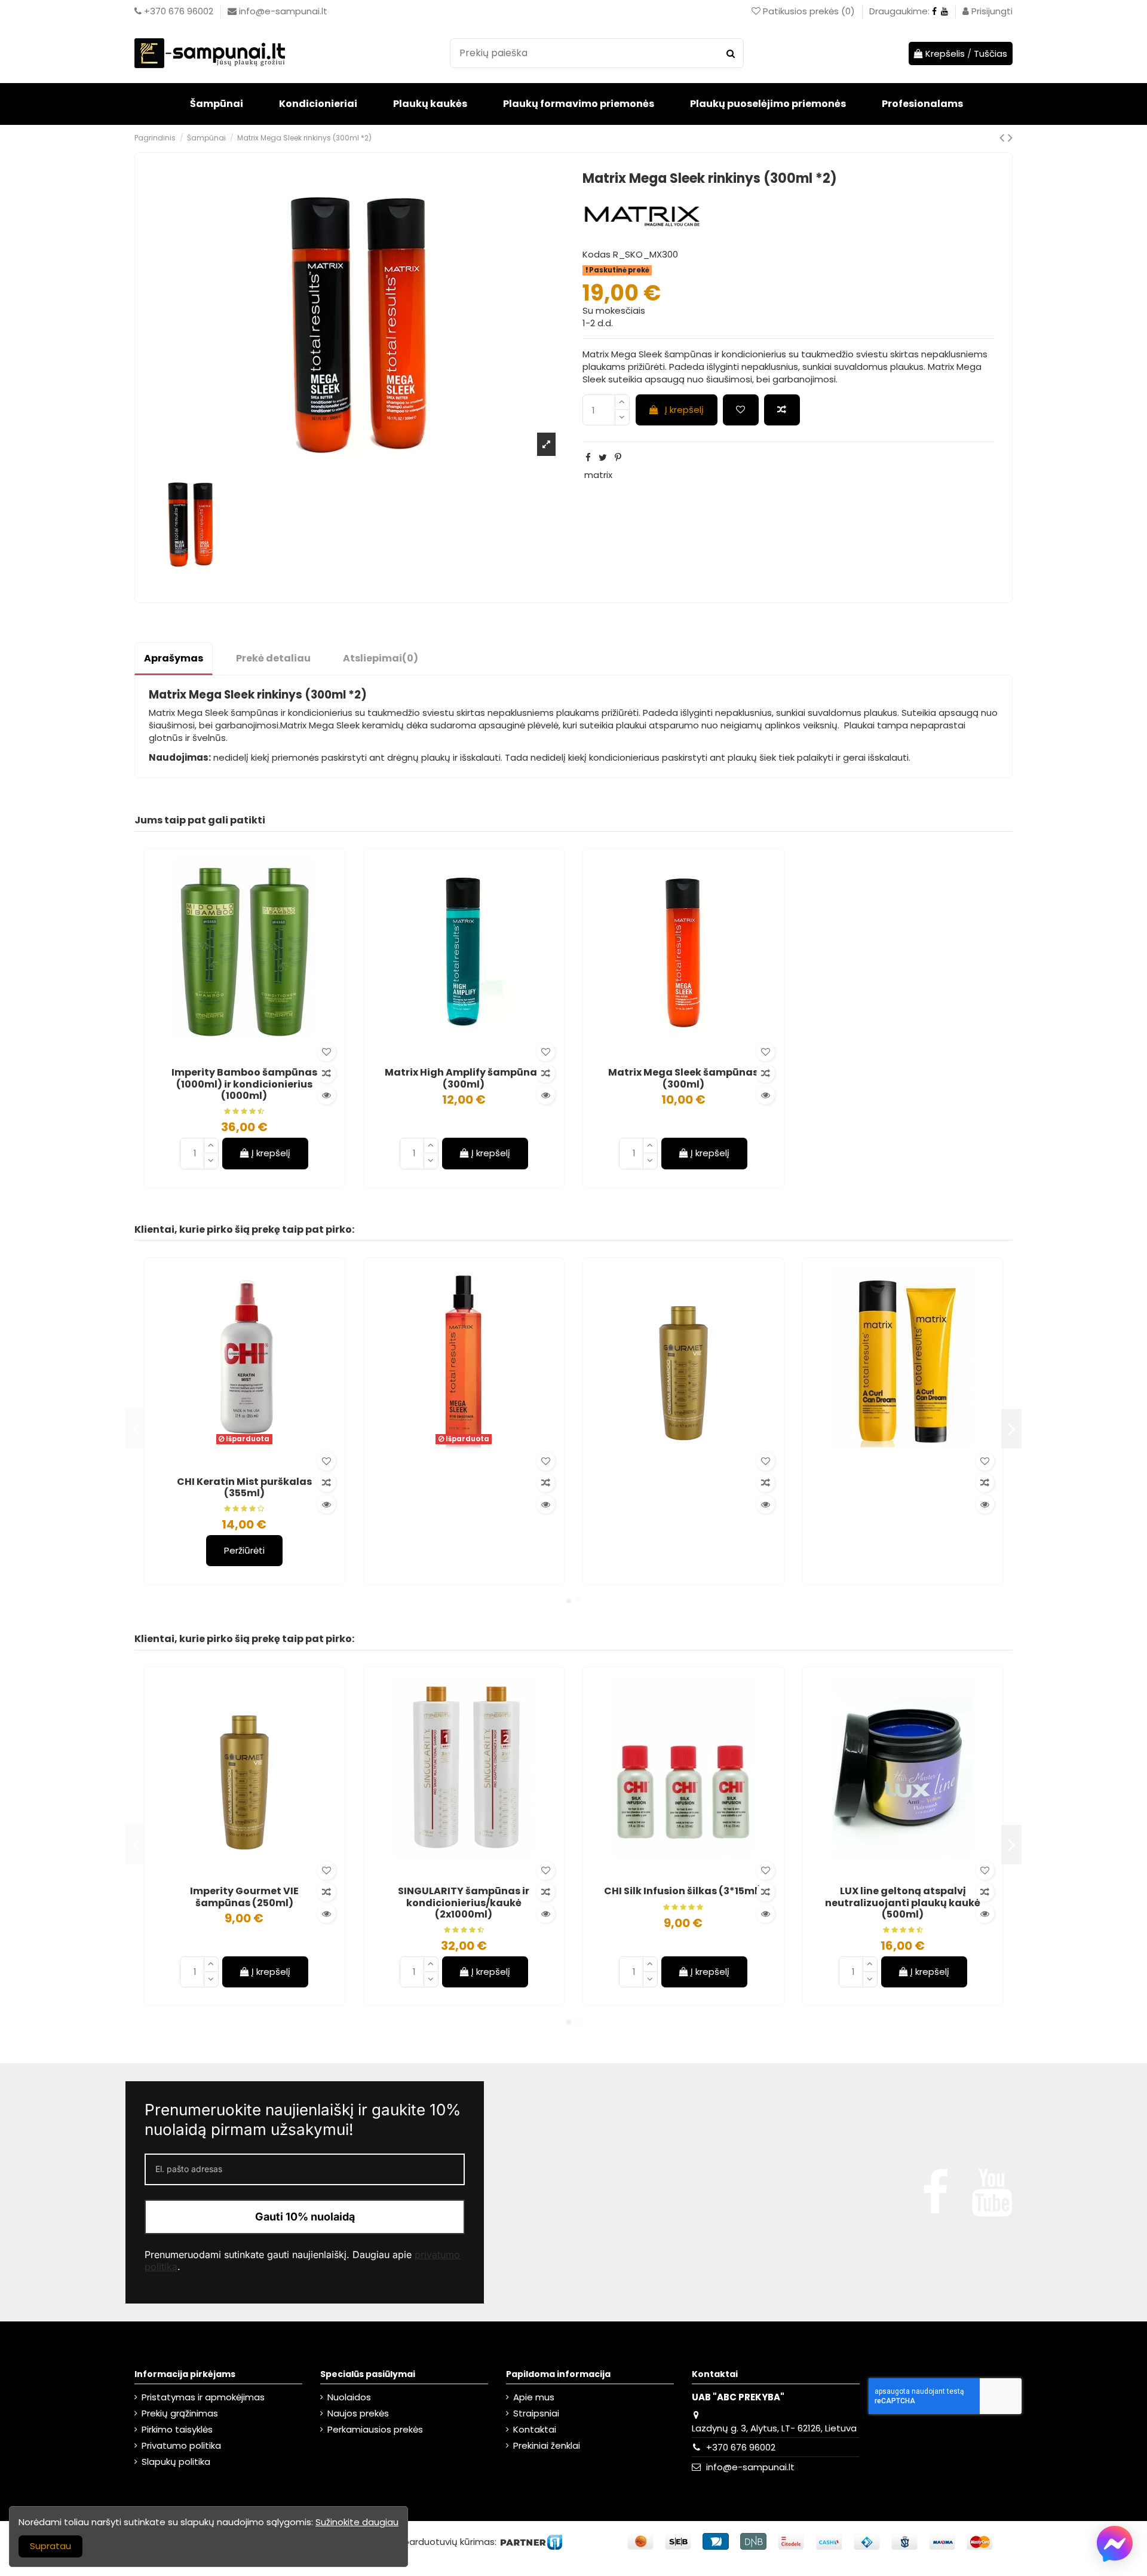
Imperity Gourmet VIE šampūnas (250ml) (244, 1897)
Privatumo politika (181, 2445)
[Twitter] (603, 457)
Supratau (50, 2546)
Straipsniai (536, 2413)
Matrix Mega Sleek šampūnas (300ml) (683, 1078)
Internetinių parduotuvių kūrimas (422, 2541)
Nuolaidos (349, 2397)
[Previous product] (1004, 137)
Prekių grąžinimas (180, 2413)
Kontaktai (535, 2429)
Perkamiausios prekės (375, 2429)
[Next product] (1010, 137)
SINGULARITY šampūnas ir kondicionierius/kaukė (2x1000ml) (464, 1902)
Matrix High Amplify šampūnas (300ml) (464, 1078)
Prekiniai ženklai (547, 2445)
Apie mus (534, 2397)
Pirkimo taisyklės (177, 2429)
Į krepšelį (684, 410)
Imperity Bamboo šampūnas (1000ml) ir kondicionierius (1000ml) (244, 1084)
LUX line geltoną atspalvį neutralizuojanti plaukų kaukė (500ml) (903, 1902)
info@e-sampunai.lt (750, 2467)
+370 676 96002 (741, 2447)
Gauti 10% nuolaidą (305, 2217)
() (810, 11)
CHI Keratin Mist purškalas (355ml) (244, 1487)
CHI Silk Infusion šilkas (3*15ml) (683, 1891)
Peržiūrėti (244, 1550)
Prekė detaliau (273, 658)
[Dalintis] (588, 457)
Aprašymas (174, 658)
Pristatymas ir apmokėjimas (203, 2397)
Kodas (596, 254)
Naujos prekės (358, 2413)
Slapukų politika (176, 2462)
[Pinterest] (618, 457)
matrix (598, 475)
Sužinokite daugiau (357, 2522)
